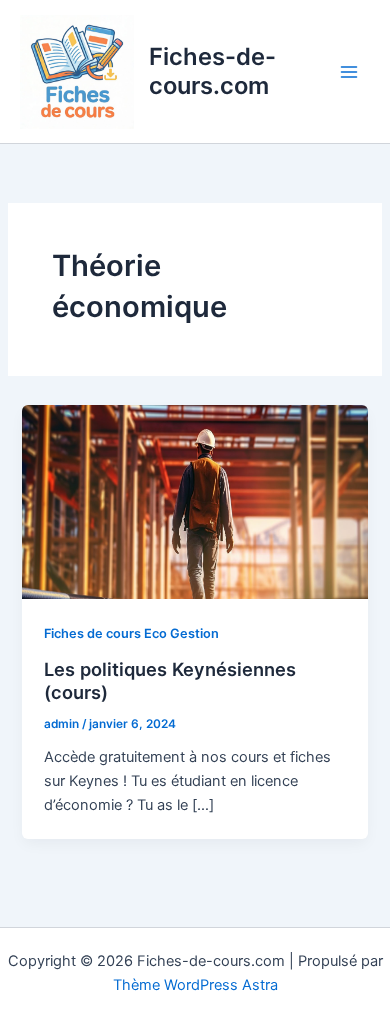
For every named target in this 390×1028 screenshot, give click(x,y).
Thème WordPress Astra (195, 985)
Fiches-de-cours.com (212, 70)
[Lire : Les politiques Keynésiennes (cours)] (194, 501)
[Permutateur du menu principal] (349, 72)
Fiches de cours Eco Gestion (131, 633)
